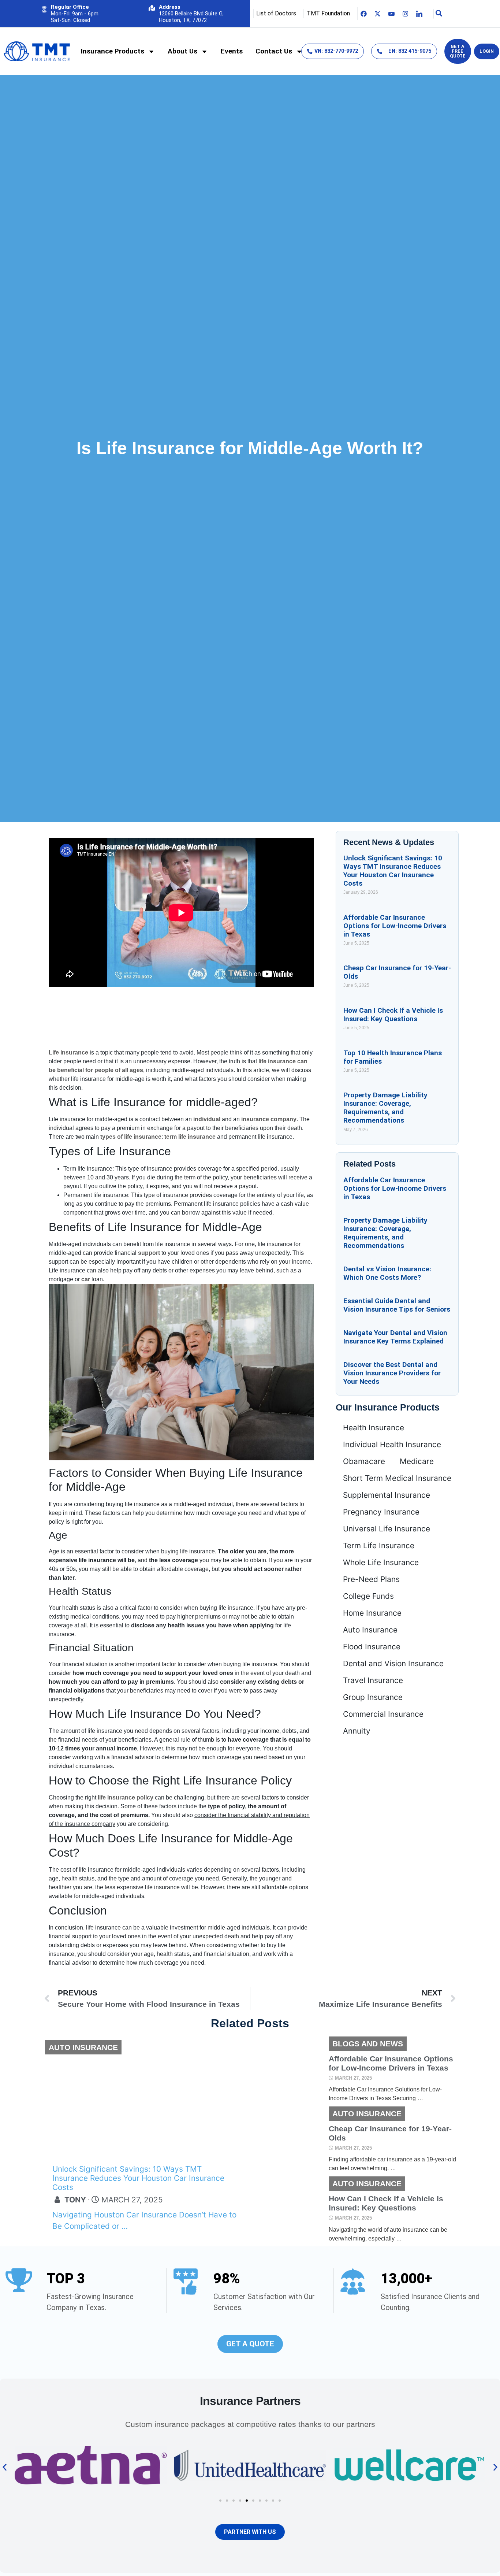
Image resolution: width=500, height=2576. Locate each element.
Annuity (357, 1731)
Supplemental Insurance (387, 1495)
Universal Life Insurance (387, 1529)
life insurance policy (126, 1797)
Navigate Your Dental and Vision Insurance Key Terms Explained (395, 1337)
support (149, 1253)
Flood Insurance (372, 1647)
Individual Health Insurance (392, 1444)
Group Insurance (373, 1697)
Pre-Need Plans (371, 1579)
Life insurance (68, 1052)
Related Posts (370, 1164)
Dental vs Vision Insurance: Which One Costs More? (387, 1273)
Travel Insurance (373, 1680)
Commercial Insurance (383, 1714)
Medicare (417, 1461)
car (86, 1279)
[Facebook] (364, 14)
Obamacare (364, 1461)
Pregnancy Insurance (381, 1512)
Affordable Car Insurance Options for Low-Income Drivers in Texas (395, 926)
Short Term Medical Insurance (397, 1478)
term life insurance (190, 1137)
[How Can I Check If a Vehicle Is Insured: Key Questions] (288, 2210)
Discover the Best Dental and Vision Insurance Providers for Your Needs (392, 1373)
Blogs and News (368, 2044)
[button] (5, 2467)
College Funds (368, 1596)
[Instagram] (406, 14)
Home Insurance (372, 1613)
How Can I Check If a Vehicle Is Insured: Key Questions (393, 1015)
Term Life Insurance (379, 1545)
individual (207, 1119)
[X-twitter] (378, 14)
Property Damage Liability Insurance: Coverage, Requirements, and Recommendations (385, 1108)
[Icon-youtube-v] (392, 14)
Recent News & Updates (389, 842)
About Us (182, 51)
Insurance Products (113, 51)
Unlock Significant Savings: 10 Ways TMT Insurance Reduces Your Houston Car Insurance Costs (393, 871)
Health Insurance (374, 1428)
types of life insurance (131, 1137)
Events (232, 51)
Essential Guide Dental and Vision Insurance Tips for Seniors (397, 1305)
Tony (75, 2200)
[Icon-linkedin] (419, 14)
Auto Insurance (370, 1630)
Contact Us (274, 51)
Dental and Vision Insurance (393, 1663)
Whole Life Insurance (381, 1562)
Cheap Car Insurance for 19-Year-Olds (390, 2133)
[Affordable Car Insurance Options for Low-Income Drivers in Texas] (288, 2070)
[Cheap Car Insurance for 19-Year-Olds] (288, 2140)
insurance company (269, 1119)
